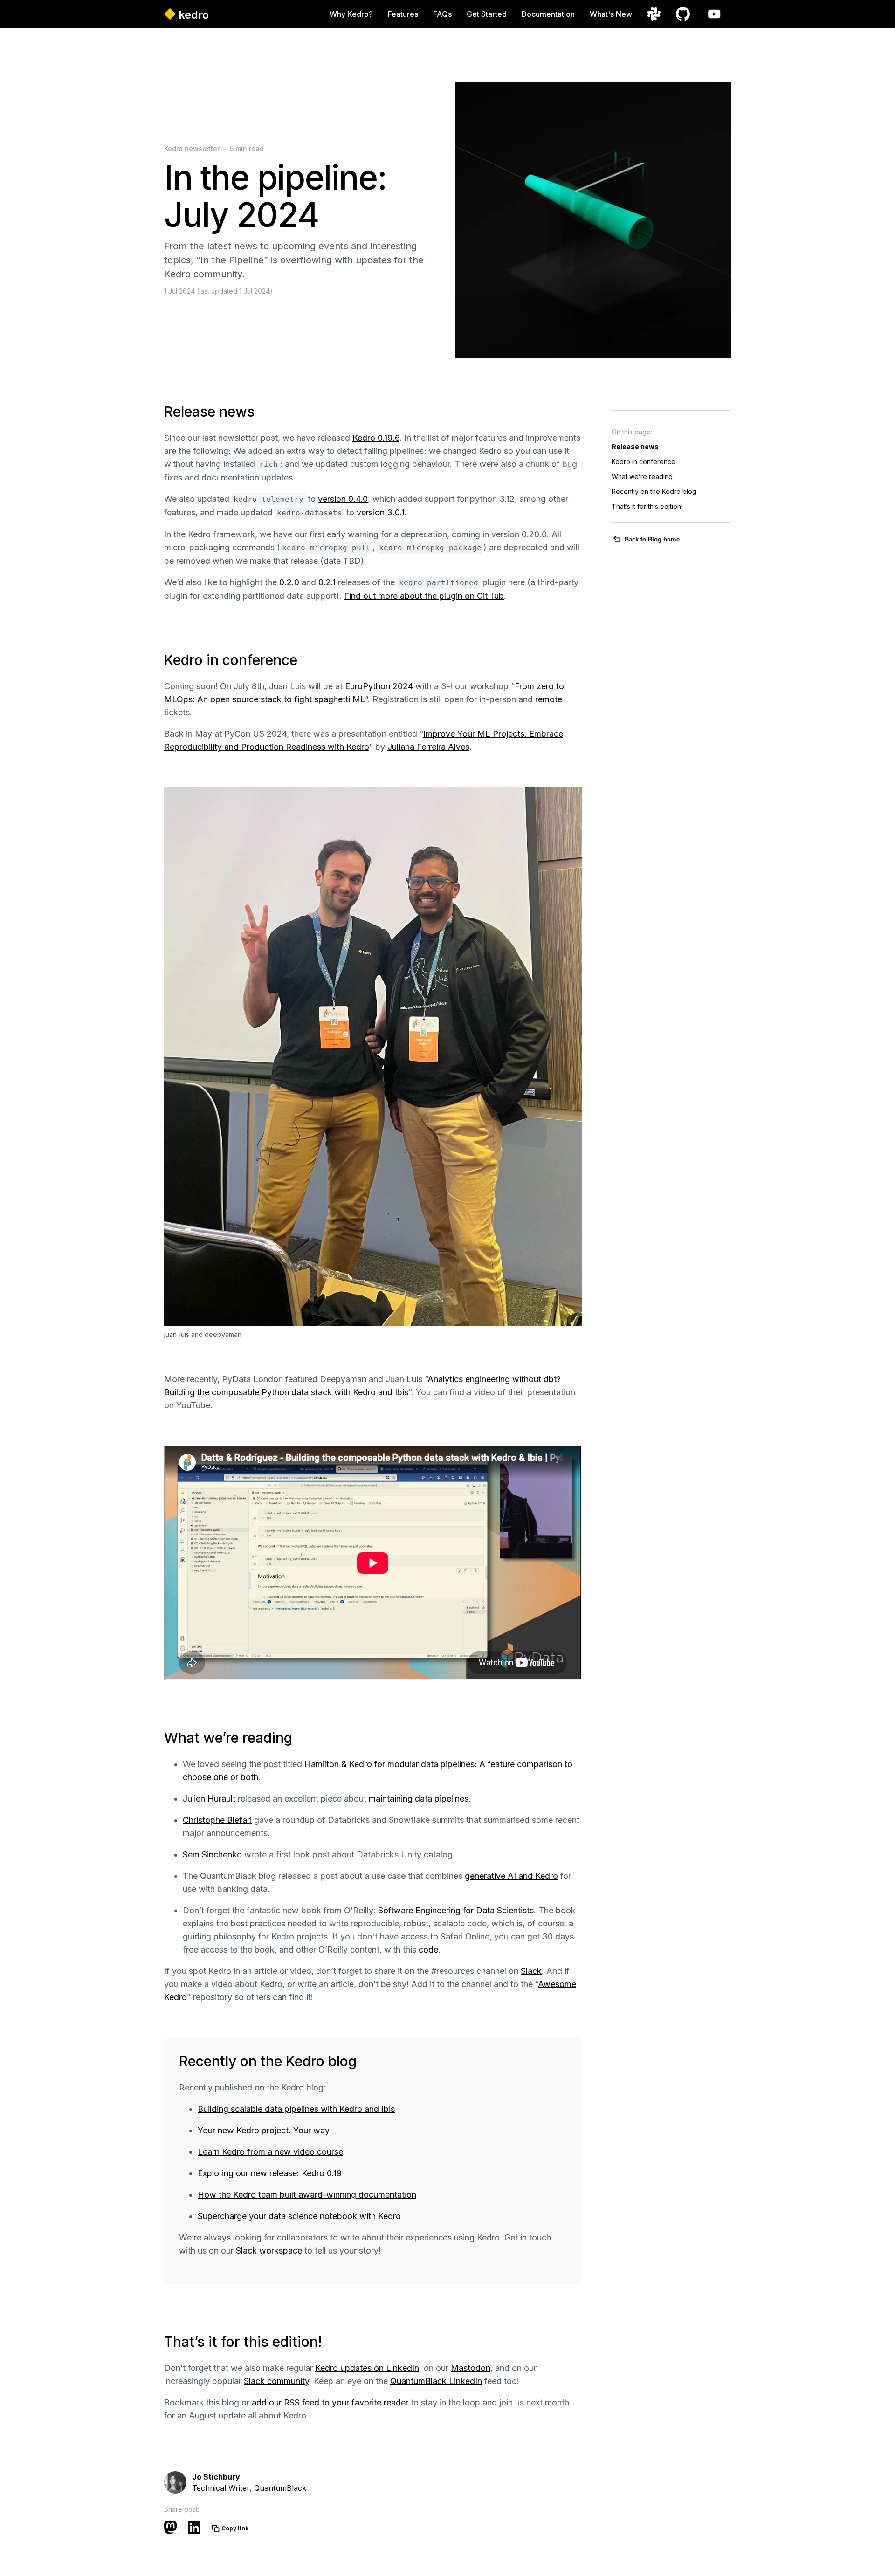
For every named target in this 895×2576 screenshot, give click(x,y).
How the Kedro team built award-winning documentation (307, 2195)
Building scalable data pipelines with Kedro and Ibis (296, 2109)
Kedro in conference (644, 462)
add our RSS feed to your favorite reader (330, 2402)
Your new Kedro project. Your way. (265, 2130)
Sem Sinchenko (212, 1854)
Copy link (235, 2528)
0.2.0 (289, 582)
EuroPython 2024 (379, 686)
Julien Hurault (209, 1798)
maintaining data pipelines (419, 1798)
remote (549, 699)
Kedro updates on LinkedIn (367, 2368)
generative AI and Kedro (511, 1876)
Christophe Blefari (217, 1820)
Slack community (276, 2381)
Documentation (548, 14)
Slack (531, 1971)
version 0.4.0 (343, 499)
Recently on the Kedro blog (654, 491)
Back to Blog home (652, 539)
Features (403, 14)
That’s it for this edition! (647, 506)
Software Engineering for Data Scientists (456, 1910)
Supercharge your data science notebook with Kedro (299, 2216)
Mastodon (471, 2368)
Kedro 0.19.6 (376, 438)
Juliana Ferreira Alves (428, 747)
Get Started (487, 14)
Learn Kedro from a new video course (270, 2152)
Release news (635, 447)
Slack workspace (269, 2251)
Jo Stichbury (216, 2477)
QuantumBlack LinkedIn (436, 2381)
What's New (611, 14)
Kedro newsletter (192, 148)
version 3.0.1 (381, 512)
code (428, 1949)
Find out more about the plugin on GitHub (424, 596)
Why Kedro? (351, 14)
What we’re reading (642, 476)
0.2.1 (327, 582)
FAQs (442, 14)
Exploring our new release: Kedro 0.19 (270, 2173)
